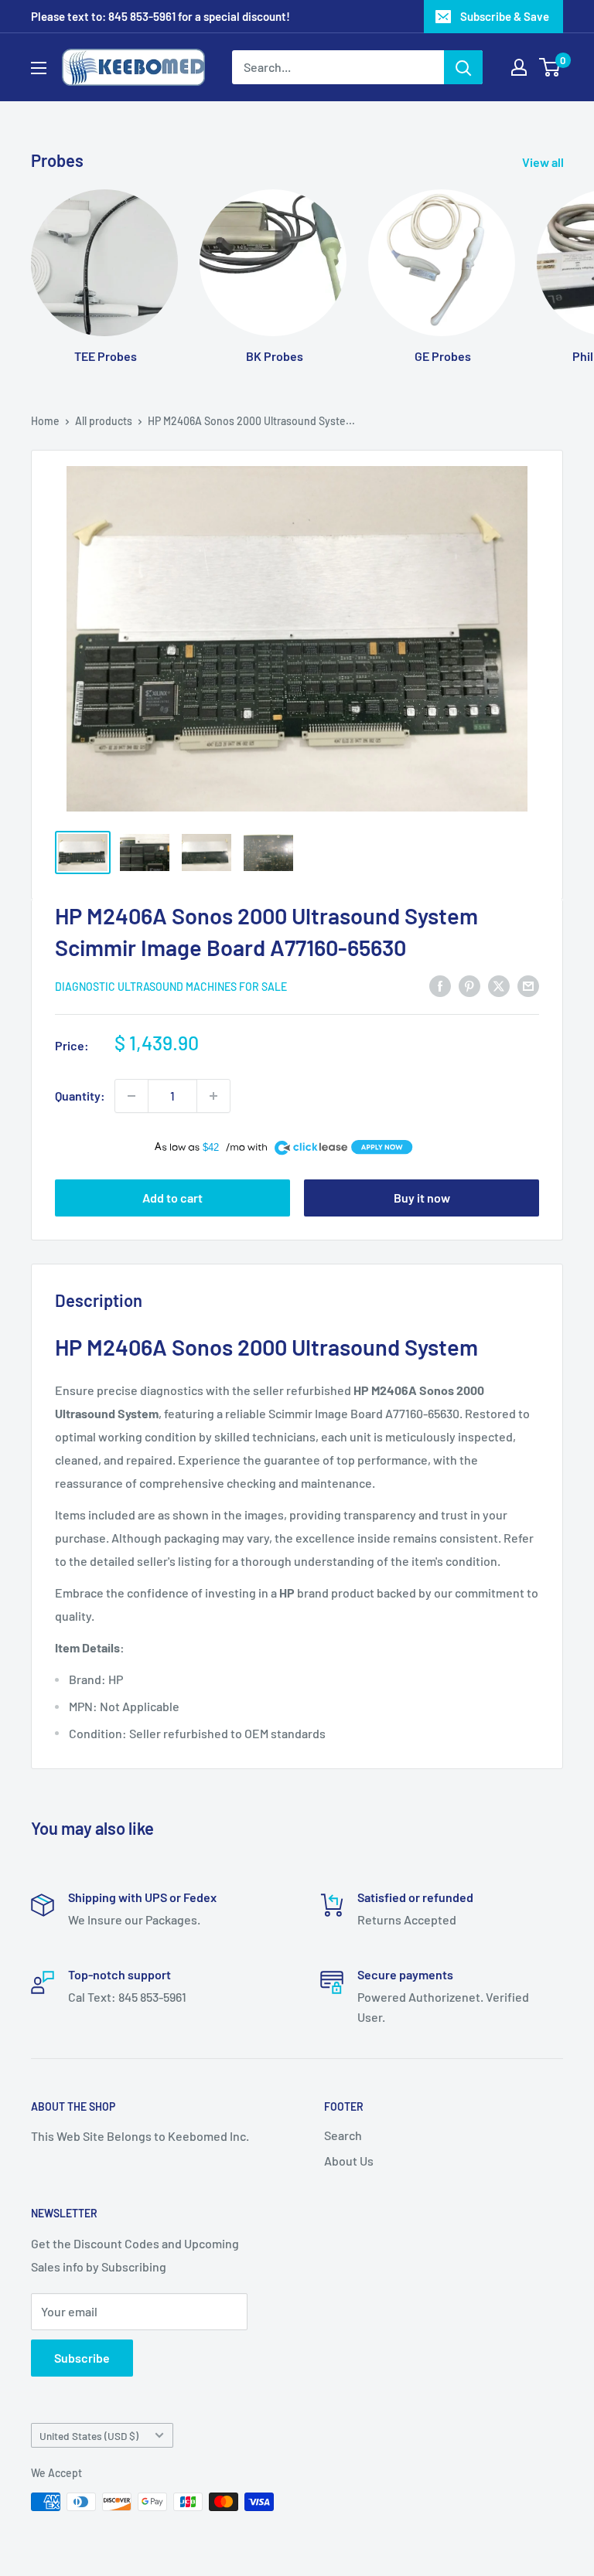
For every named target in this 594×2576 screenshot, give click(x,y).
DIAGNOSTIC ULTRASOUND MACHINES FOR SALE (171, 987)
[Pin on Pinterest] (469, 985)
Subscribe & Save (505, 16)
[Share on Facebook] (440, 985)
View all (544, 162)
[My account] (519, 67)
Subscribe (82, 2358)
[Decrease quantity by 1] (131, 1096)
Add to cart (172, 1198)
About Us (349, 2161)
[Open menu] (39, 68)
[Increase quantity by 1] (213, 1096)
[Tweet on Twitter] (499, 985)
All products (104, 421)
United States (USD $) (89, 2436)
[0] (550, 67)
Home (45, 421)
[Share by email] (528, 985)
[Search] (463, 67)
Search (343, 2135)
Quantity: (80, 1096)
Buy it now (422, 1198)
